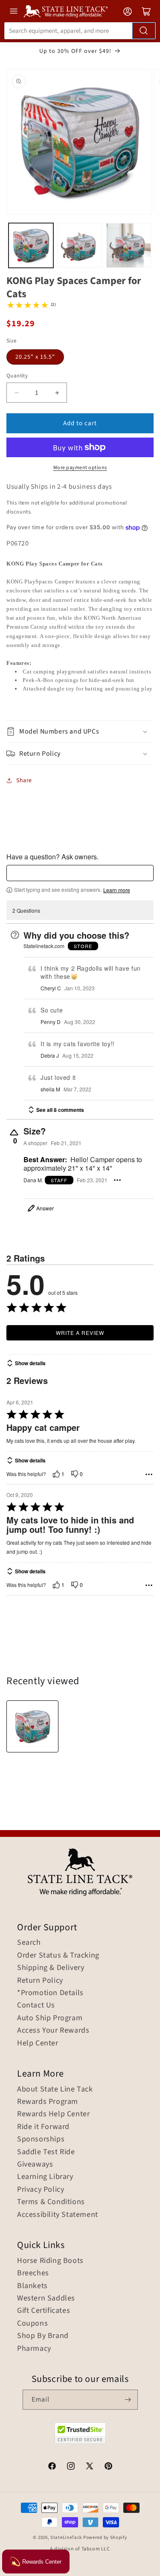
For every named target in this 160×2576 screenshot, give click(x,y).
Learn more (117, 890)
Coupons (32, 2324)
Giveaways (35, 2164)
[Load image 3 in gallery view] (129, 245)
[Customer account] (128, 12)
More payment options (80, 468)
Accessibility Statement (58, 2215)
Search (29, 1943)
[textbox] (80, 873)
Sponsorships (41, 2139)
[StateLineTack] (66, 11)
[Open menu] (14, 11)
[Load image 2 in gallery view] (80, 245)
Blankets (32, 2286)
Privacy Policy (41, 2190)
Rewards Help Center (53, 2114)
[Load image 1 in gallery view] (31, 245)
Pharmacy (34, 2349)
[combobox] (80, 31)
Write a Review (80, 1333)
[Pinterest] (108, 2467)
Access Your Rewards (53, 2031)
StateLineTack (66, 2537)
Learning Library (45, 2177)
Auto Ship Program (50, 2018)
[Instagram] (71, 2467)
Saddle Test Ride (46, 2152)
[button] (80, 732)
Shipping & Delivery (51, 1968)
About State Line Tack (55, 2089)
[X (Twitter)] (90, 2467)
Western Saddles (46, 2298)
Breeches (33, 2273)
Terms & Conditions (51, 2202)
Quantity (17, 376)
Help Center (38, 2043)
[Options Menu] (117, 1180)
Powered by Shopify (105, 2537)
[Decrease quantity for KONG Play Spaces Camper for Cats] (16, 393)
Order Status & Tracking (58, 1955)
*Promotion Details (50, 1993)
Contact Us (36, 2005)
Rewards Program (48, 2102)
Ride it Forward (43, 2127)
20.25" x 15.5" (35, 357)
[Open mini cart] (146, 12)
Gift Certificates (44, 2311)
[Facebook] (52, 2467)
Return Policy (40, 1981)
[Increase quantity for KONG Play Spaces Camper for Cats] (57, 393)
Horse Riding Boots (50, 2261)
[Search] (144, 31)
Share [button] (24, 780)
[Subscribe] (128, 2400)
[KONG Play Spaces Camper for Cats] (32, 1726)
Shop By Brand (43, 2336)
